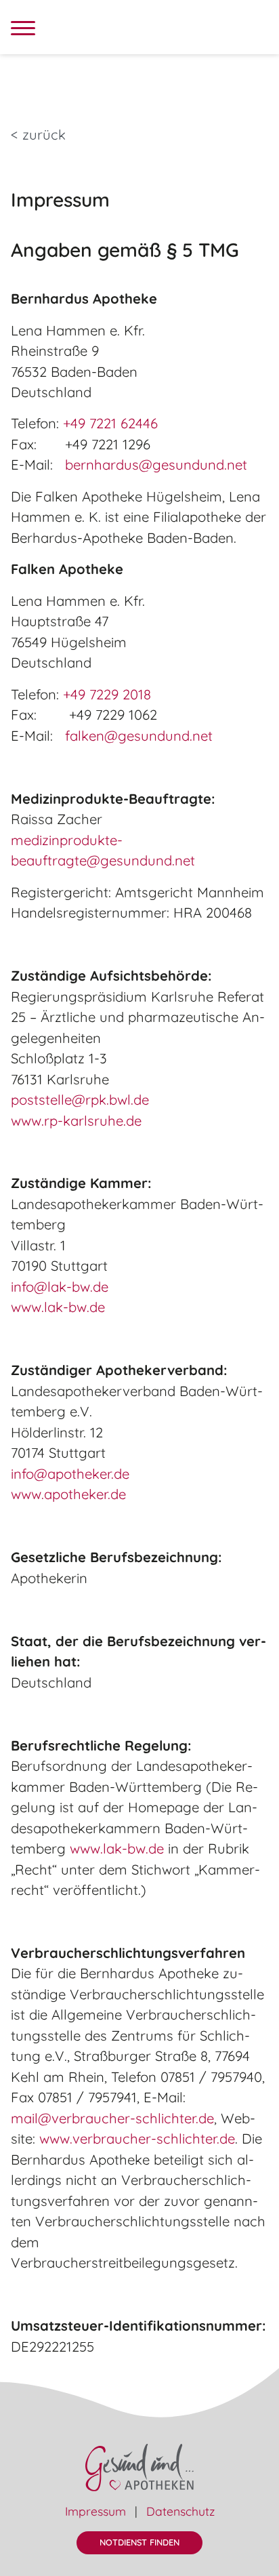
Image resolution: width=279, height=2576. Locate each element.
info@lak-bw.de (60, 1287)
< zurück (38, 135)
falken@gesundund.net (139, 736)
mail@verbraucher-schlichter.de (112, 2118)
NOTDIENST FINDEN (139, 2542)
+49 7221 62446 (110, 423)
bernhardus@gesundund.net (156, 465)
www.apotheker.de (68, 1494)
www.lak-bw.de (58, 1307)
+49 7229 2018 (107, 694)
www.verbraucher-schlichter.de (137, 2139)
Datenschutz (180, 2511)
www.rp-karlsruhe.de (76, 1121)
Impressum (95, 2511)
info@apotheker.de (70, 1474)
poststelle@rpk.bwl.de (80, 1100)
